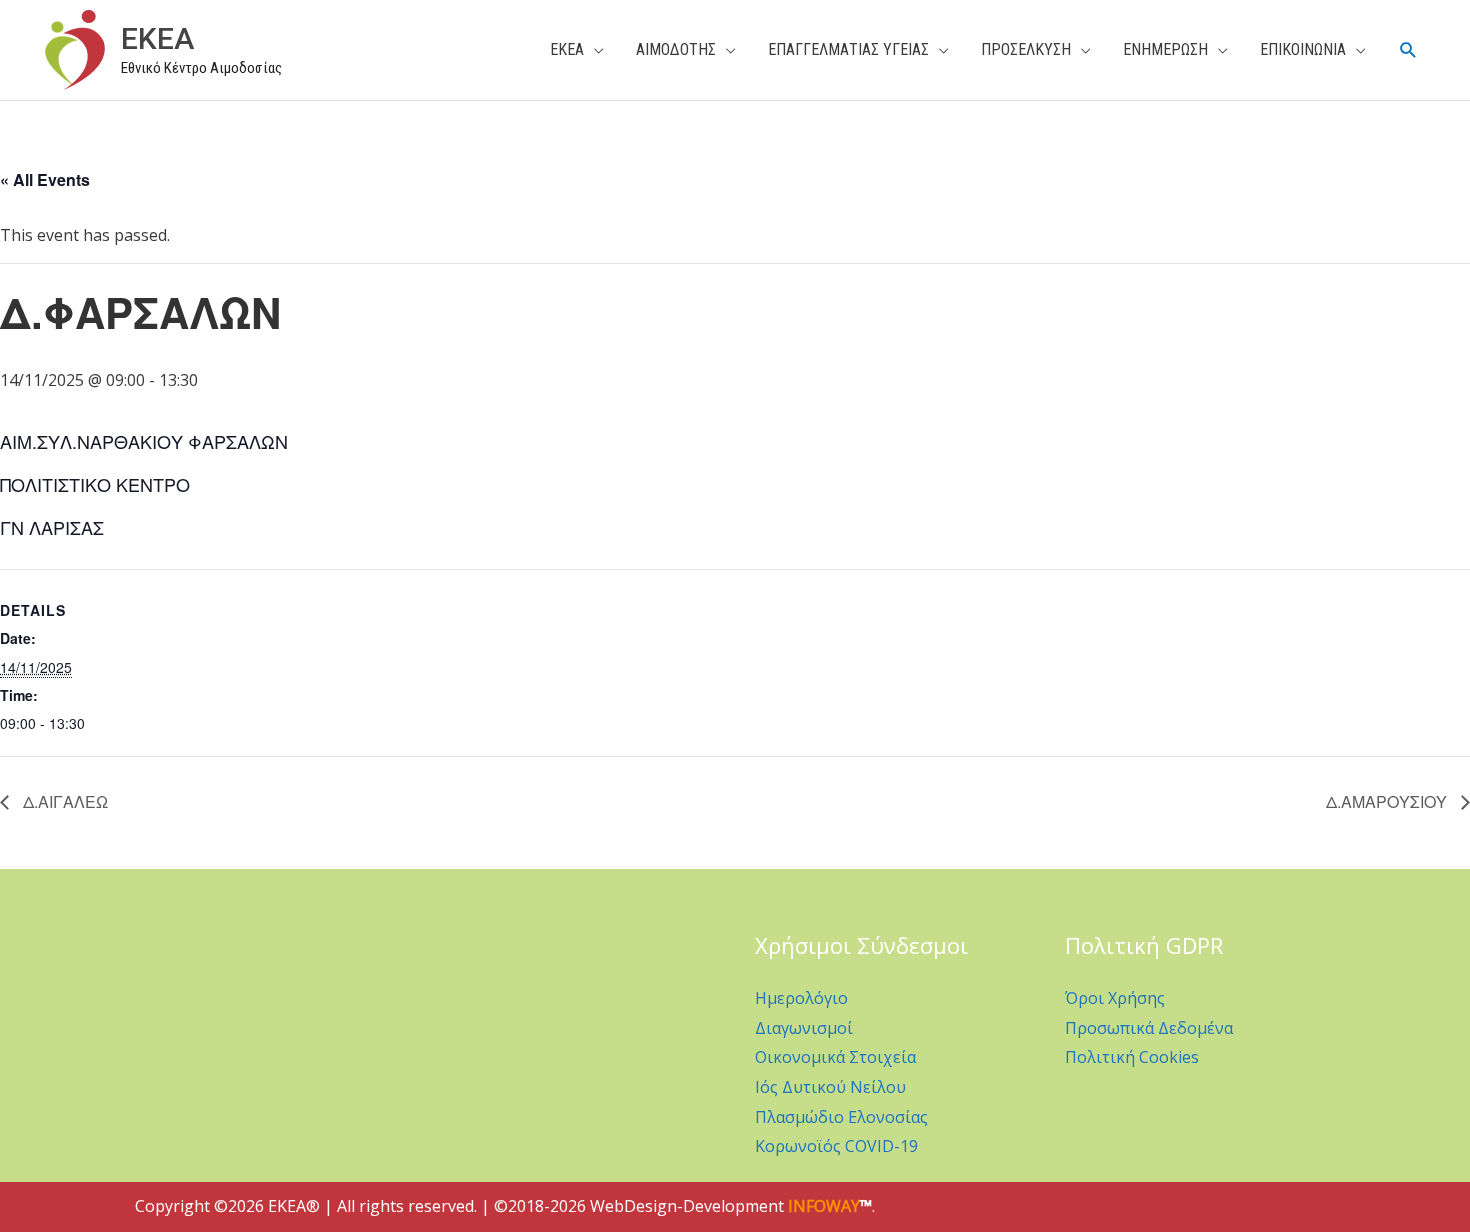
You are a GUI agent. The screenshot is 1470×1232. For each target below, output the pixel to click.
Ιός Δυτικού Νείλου (830, 1087)
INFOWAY (824, 1206)
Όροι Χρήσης (1115, 998)
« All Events (45, 179)
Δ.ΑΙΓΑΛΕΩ (63, 801)
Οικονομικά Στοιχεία (835, 1057)
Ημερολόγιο (801, 998)
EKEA (157, 38)
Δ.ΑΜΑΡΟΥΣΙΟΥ (1388, 801)
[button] (1408, 50)
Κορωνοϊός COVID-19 (836, 1146)
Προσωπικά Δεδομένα (1149, 1028)
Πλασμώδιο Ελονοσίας (841, 1117)
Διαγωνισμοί (804, 1028)
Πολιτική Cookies (1132, 1057)
